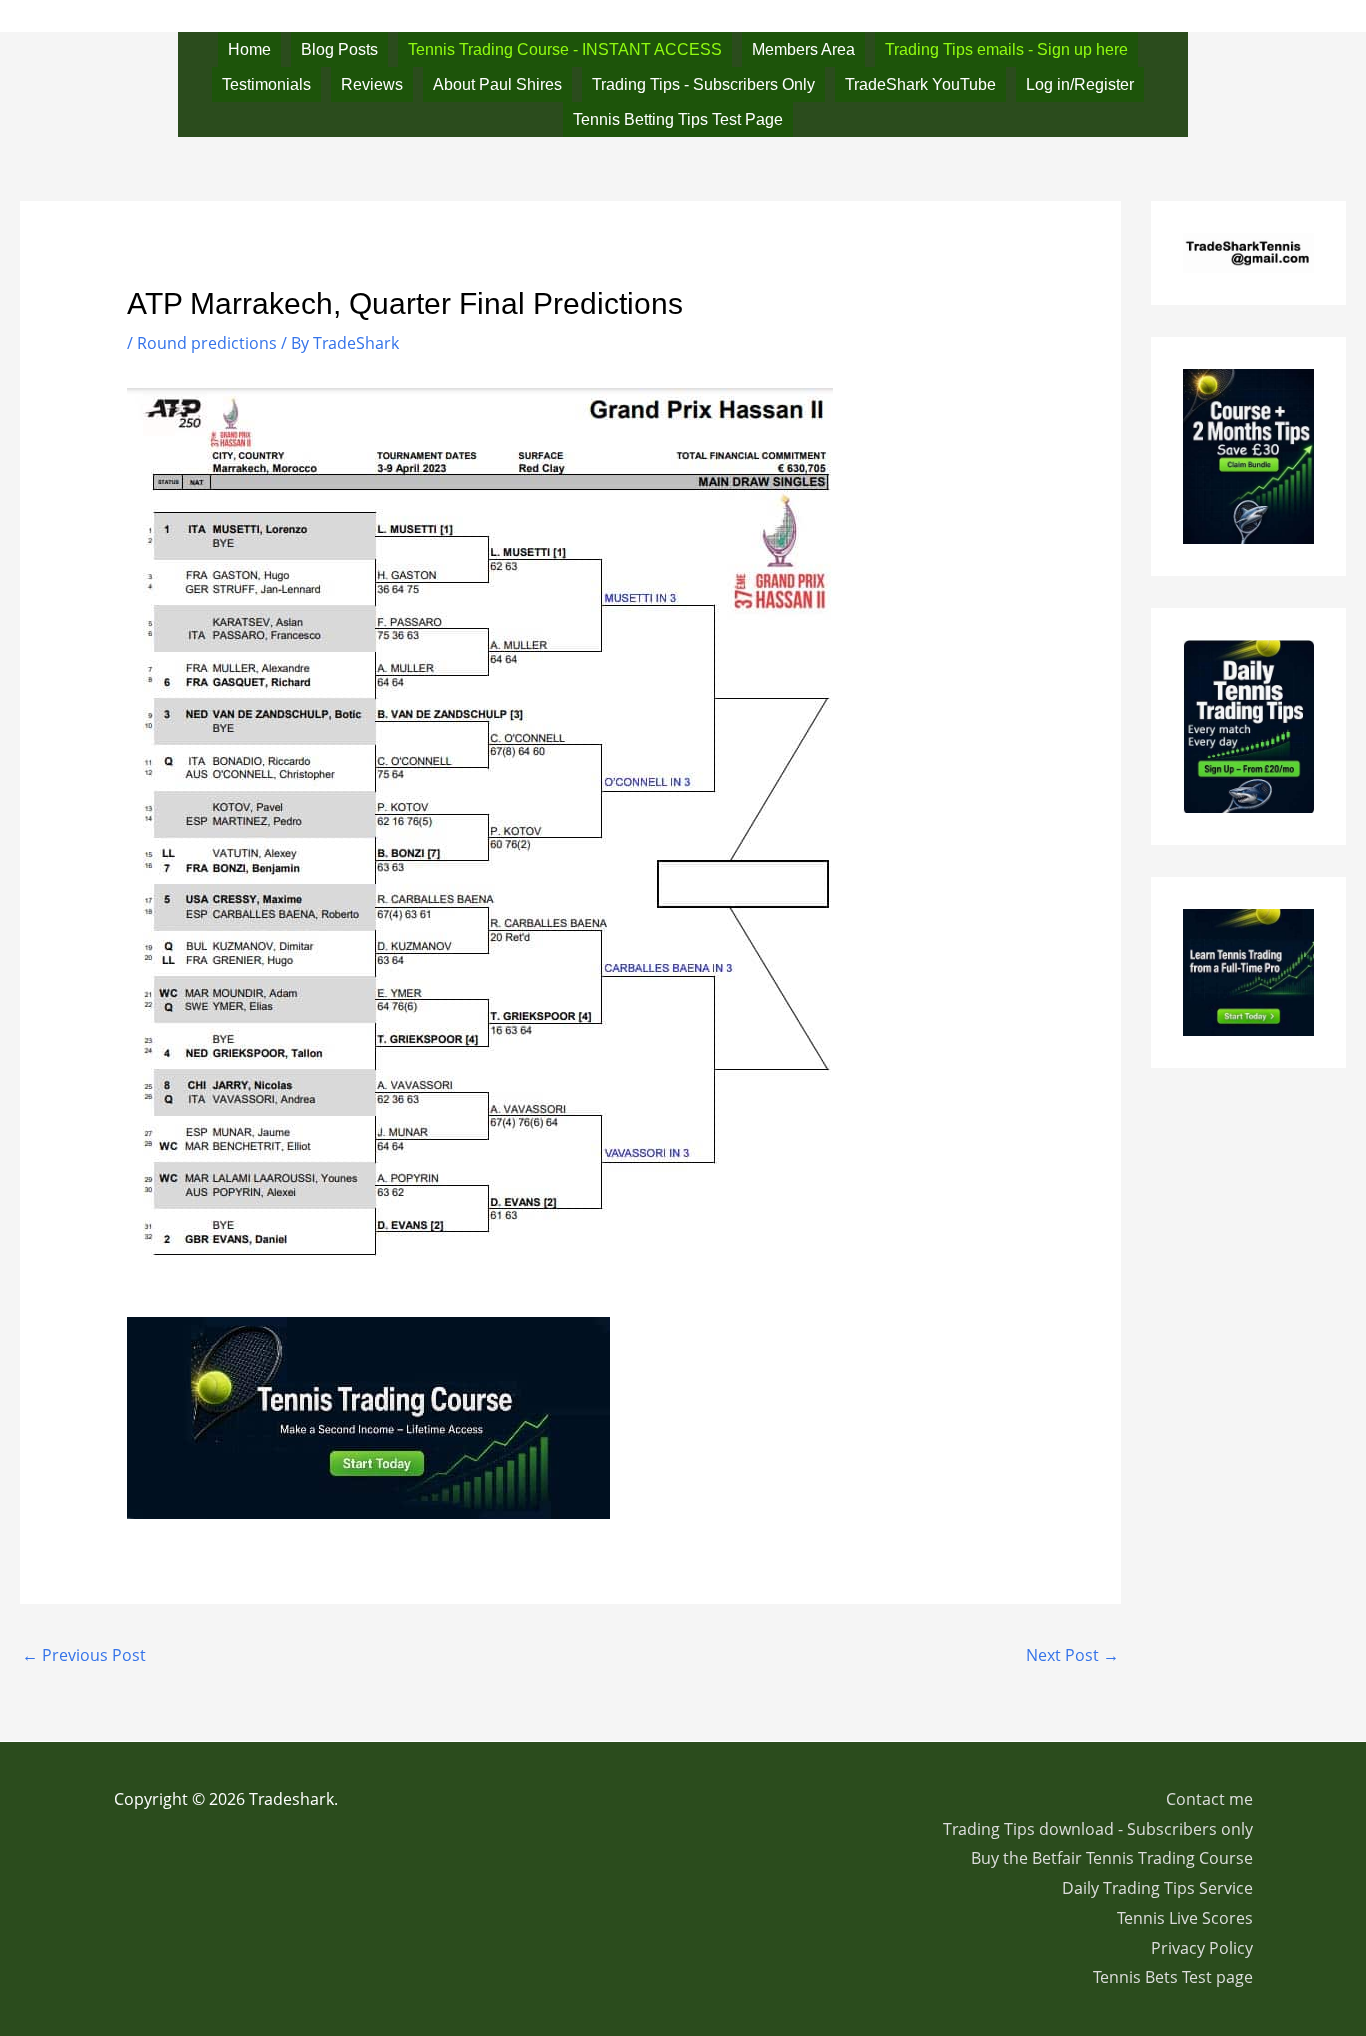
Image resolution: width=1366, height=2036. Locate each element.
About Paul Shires (497, 84)
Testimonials (266, 84)
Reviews (372, 84)
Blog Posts (339, 49)
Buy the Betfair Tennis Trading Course (1112, 1858)
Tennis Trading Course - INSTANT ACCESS (565, 49)
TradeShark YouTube (920, 84)
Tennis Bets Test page (1173, 1977)
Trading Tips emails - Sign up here (1006, 49)
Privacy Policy (1202, 1948)
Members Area (803, 49)
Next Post (1072, 1655)
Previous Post (84, 1655)
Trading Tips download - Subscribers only (1098, 1829)
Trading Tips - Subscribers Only (703, 84)
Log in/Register (1080, 84)
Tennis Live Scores (1185, 1918)
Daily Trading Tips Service (1157, 1888)
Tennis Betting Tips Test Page (678, 119)
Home (249, 49)
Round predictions (207, 343)
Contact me (1209, 1799)
